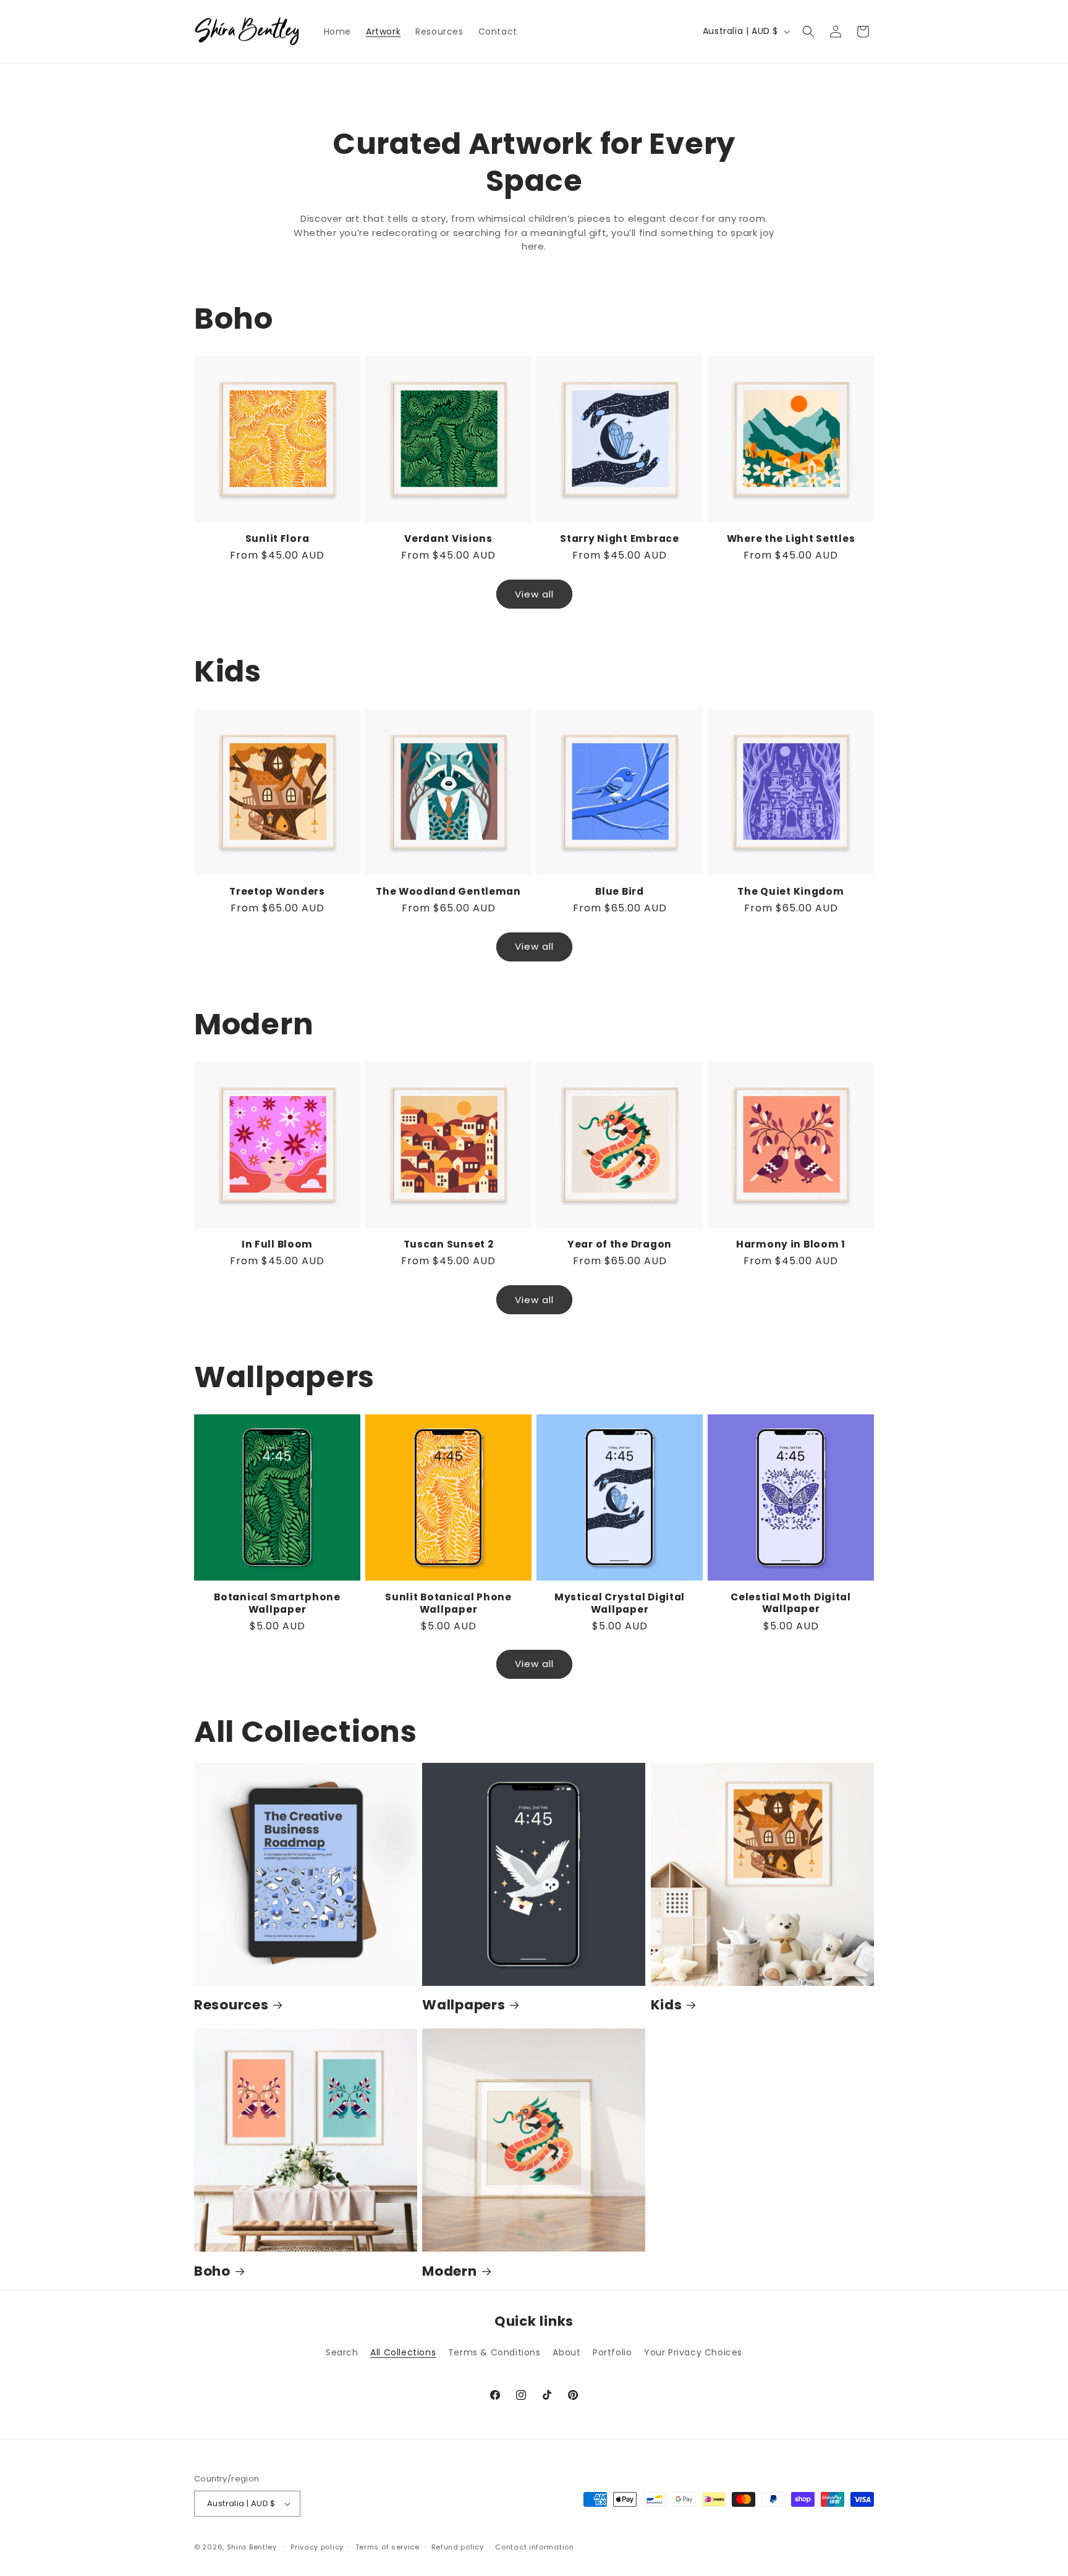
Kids (667, 2005)
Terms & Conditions (494, 2352)
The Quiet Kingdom (790, 891)
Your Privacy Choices (693, 2352)
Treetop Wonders (277, 891)
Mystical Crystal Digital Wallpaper (620, 1603)
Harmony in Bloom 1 (791, 1244)
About (566, 2352)
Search (342, 2352)
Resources (231, 2005)
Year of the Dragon (620, 1244)
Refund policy (458, 2547)
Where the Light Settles (791, 538)
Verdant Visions (448, 538)
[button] (808, 32)
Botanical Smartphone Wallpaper (277, 1603)
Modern (449, 2271)
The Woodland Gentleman (448, 891)
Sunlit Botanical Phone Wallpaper (448, 1603)
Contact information (534, 2547)
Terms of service (388, 2547)
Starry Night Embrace (619, 538)
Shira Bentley (252, 2547)
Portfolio (612, 2352)
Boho (212, 2271)
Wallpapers (464, 2005)
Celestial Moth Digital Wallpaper (791, 1603)
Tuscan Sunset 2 (449, 1244)
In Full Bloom (277, 1244)
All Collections (403, 2352)
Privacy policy (317, 2547)
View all (534, 593)
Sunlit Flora (278, 538)
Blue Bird (619, 891)
